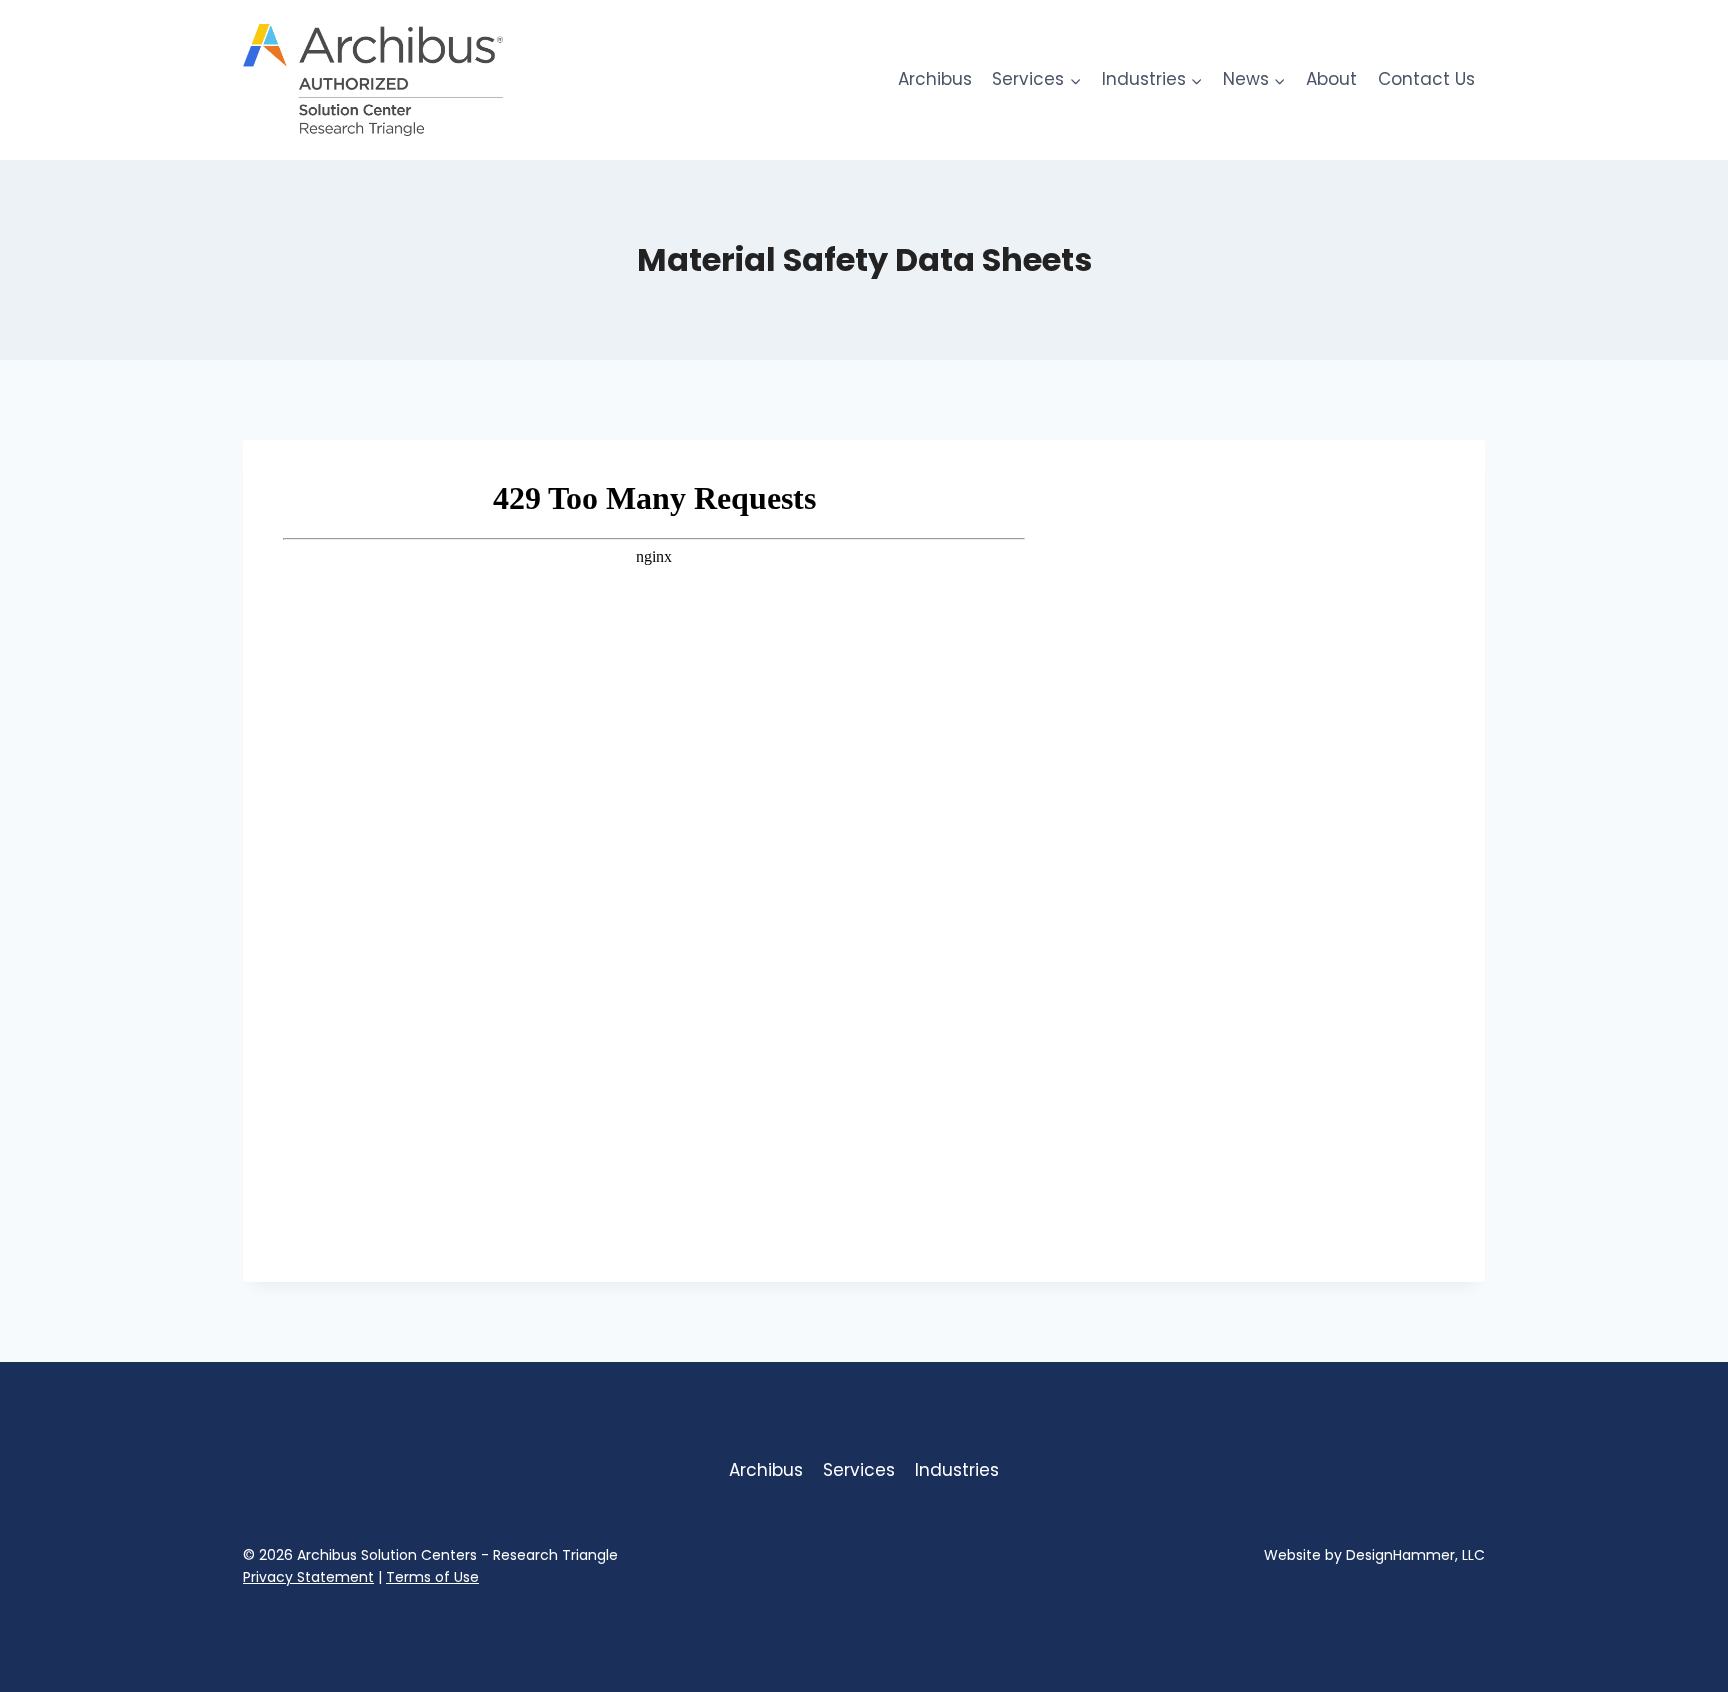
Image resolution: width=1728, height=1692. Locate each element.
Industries (957, 1470)
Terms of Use (432, 1577)
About (1331, 79)
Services (859, 1470)
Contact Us (1426, 79)
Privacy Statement (308, 1577)
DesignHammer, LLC (1415, 1555)
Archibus (935, 79)
